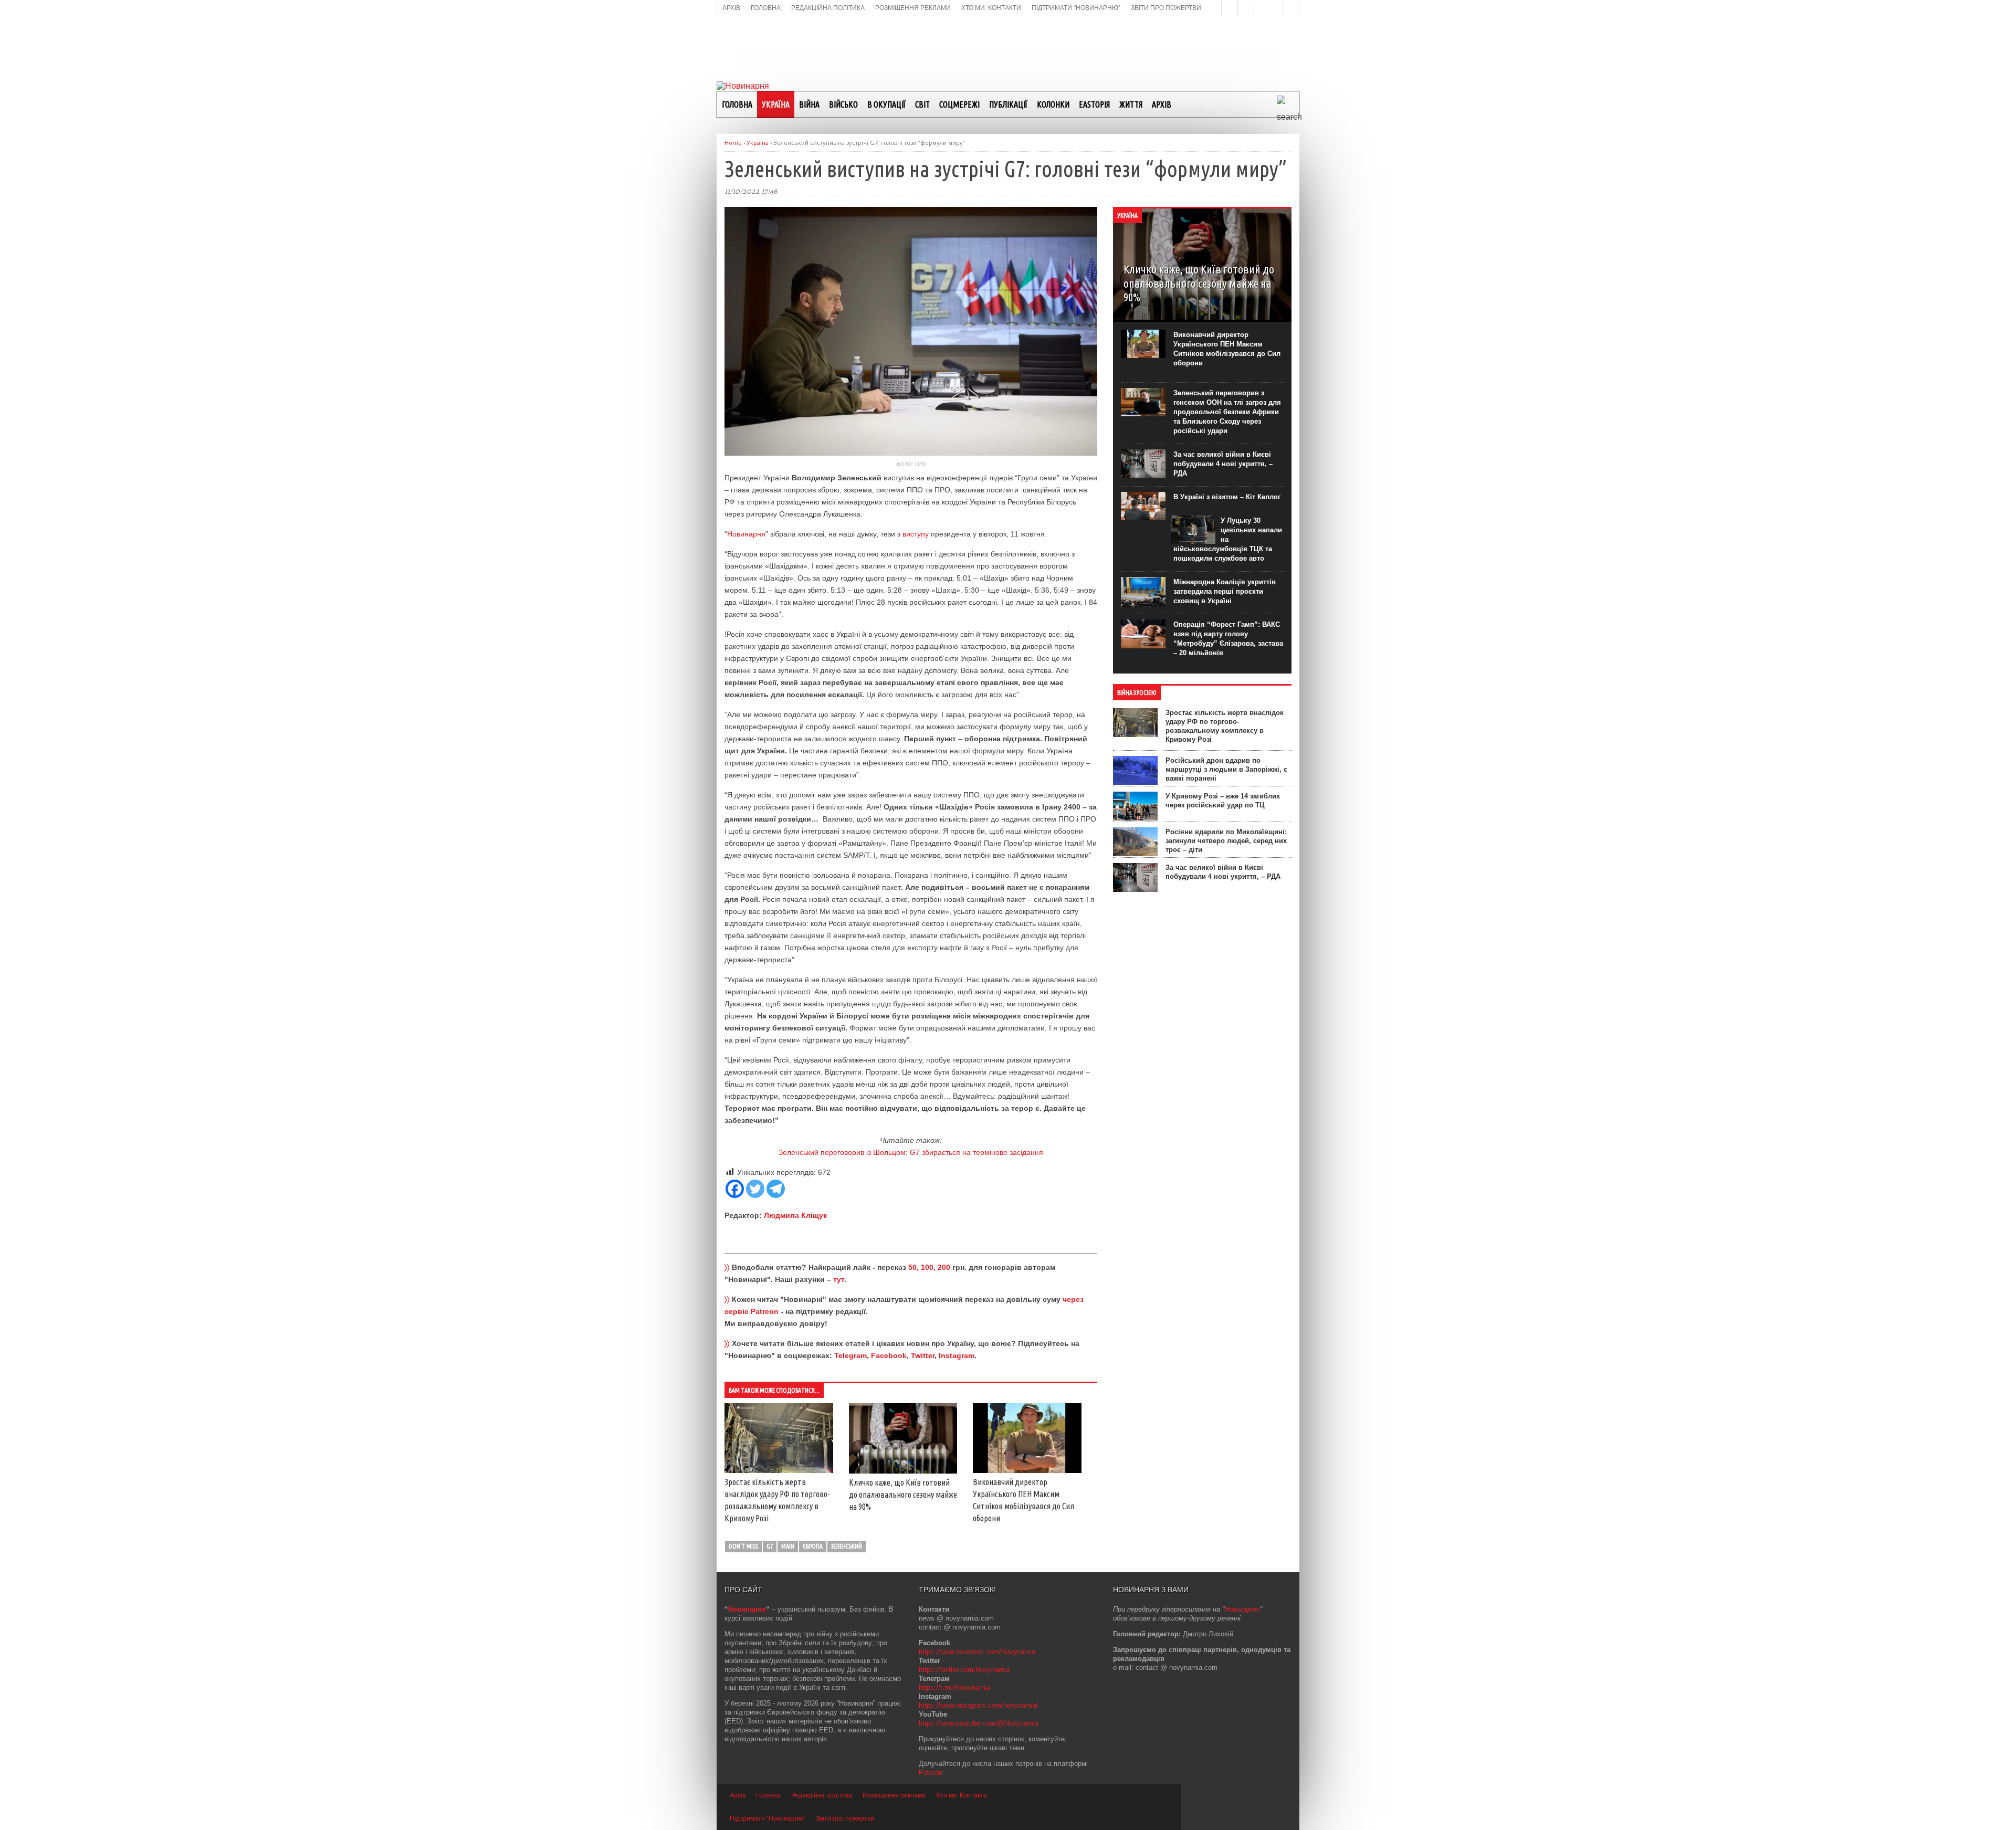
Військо (843, 104)
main (788, 1546)
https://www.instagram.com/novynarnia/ (979, 1705)
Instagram (957, 1355)
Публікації (1008, 104)
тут (839, 1279)
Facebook (889, 1355)
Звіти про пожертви (845, 1818)
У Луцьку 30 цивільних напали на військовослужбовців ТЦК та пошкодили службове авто (1228, 540)
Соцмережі (959, 104)
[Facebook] (735, 1189)
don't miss (743, 1546)
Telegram (850, 1355)
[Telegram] (776, 1189)
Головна (737, 104)
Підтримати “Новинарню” (768, 1818)
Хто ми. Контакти (962, 1795)
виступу (916, 534)
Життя (1131, 104)
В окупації (886, 104)
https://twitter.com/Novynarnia (964, 1670)
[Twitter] (755, 1189)
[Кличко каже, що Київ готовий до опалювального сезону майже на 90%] (903, 1471)
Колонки (1053, 104)
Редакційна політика (822, 1795)
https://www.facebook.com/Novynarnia (977, 1652)
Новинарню (1242, 1609)
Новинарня (746, 534)
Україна (776, 104)
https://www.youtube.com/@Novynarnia (979, 1723)
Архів (1162, 104)
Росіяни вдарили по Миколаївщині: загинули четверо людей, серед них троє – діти (1226, 841)
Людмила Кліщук (795, 1215)
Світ (922, 104)
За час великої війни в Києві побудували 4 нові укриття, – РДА (1223, 464)
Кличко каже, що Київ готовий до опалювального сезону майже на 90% (903, 1495)
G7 (770, 1546)
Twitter (923, 1355)
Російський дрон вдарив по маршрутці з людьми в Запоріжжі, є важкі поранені (1226, 769)
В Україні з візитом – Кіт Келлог (1227, 497)
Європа (813, 1546)
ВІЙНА (809, 104)
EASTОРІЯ (1094, 104)
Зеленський (847, 1546)
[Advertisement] (1008, 48)
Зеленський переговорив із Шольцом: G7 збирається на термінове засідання (911, 1152)
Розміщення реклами (894, 1795)
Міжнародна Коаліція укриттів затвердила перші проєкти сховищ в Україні (1225, 591)
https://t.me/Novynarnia (954, 1687)
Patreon (931, 1773)
